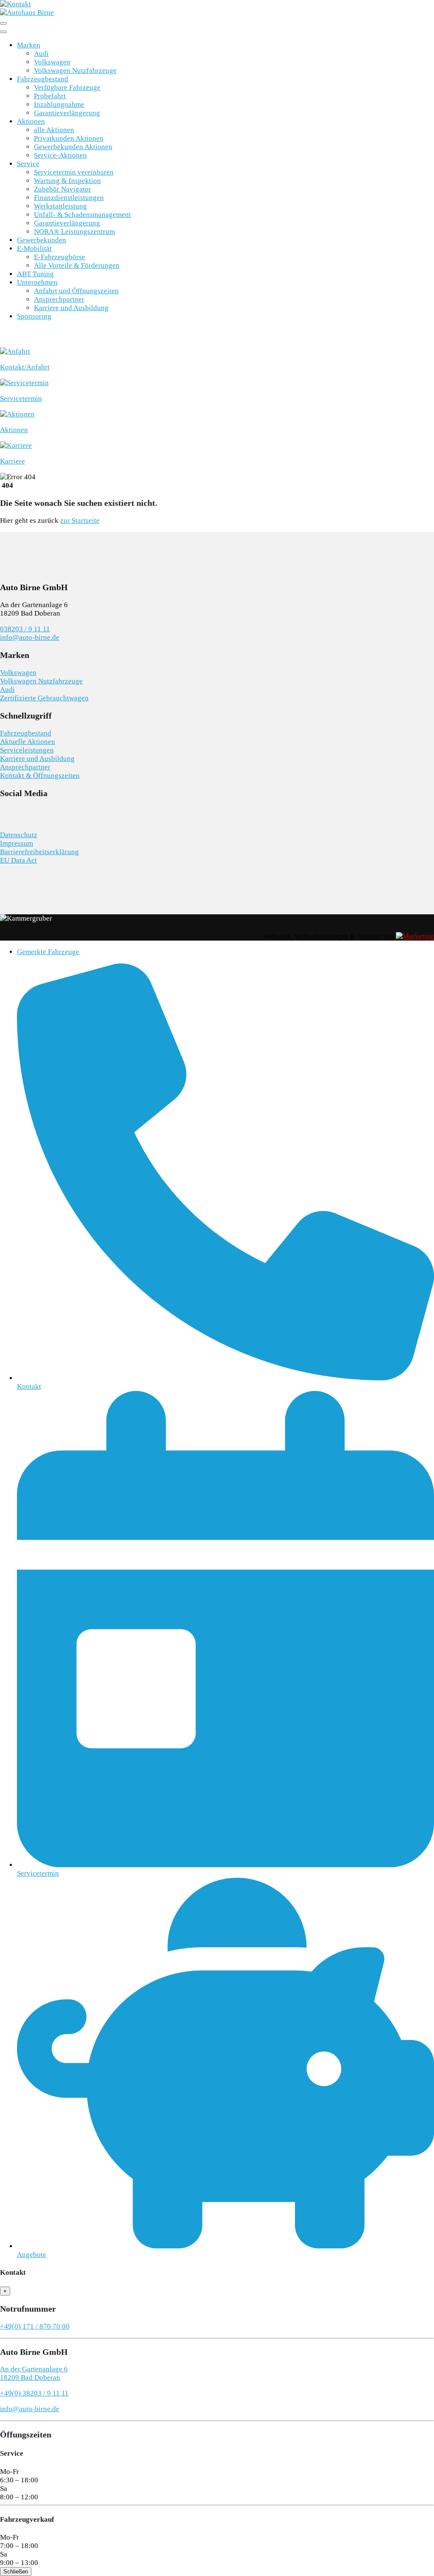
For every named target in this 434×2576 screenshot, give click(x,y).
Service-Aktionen (60, 155)
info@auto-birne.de (30, 637)
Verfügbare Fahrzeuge (67, 87)
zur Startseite (80, 520)
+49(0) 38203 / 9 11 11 (34, 2393)
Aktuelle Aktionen (28, 742)
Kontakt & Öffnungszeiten (40, 776)
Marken (29, 45)
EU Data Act (18, 860)
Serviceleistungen (27, 750)
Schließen (16, 2572)
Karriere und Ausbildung (71, 308)
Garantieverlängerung (67, 113)
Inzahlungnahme (59, 104)
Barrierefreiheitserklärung (39, 852)
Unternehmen (37, 282)
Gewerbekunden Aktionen (73, 147)
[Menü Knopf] (3, 23)
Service (28, 164)
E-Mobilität (34, 248)
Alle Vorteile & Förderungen (77, 265)
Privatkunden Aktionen (69, 138)
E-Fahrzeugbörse (60, 257)
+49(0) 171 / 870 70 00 (35, 2326)
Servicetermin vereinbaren (74, 172)
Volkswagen (52, 62)
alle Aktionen (54, 130)
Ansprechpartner (59, 299)
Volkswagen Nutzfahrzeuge (75, 71)
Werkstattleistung (60, 206)
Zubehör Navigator (63, 189)
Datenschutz (19, 835)
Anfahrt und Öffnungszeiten (76, 291)
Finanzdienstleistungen (69, 198)
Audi (41, 54)
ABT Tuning (35, 274)
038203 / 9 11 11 (25, 629)
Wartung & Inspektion (67, 181)
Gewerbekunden (42, 240)
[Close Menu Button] (3, 32)
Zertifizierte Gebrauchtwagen (44, 698)
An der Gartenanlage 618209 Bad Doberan (34, 2373)
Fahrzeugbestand (43, 79)
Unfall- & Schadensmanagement (82, 215)
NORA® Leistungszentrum (74, 232)
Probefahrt (50, 96)
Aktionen (31, 121)
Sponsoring (34, 316)
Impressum (17, 843)
